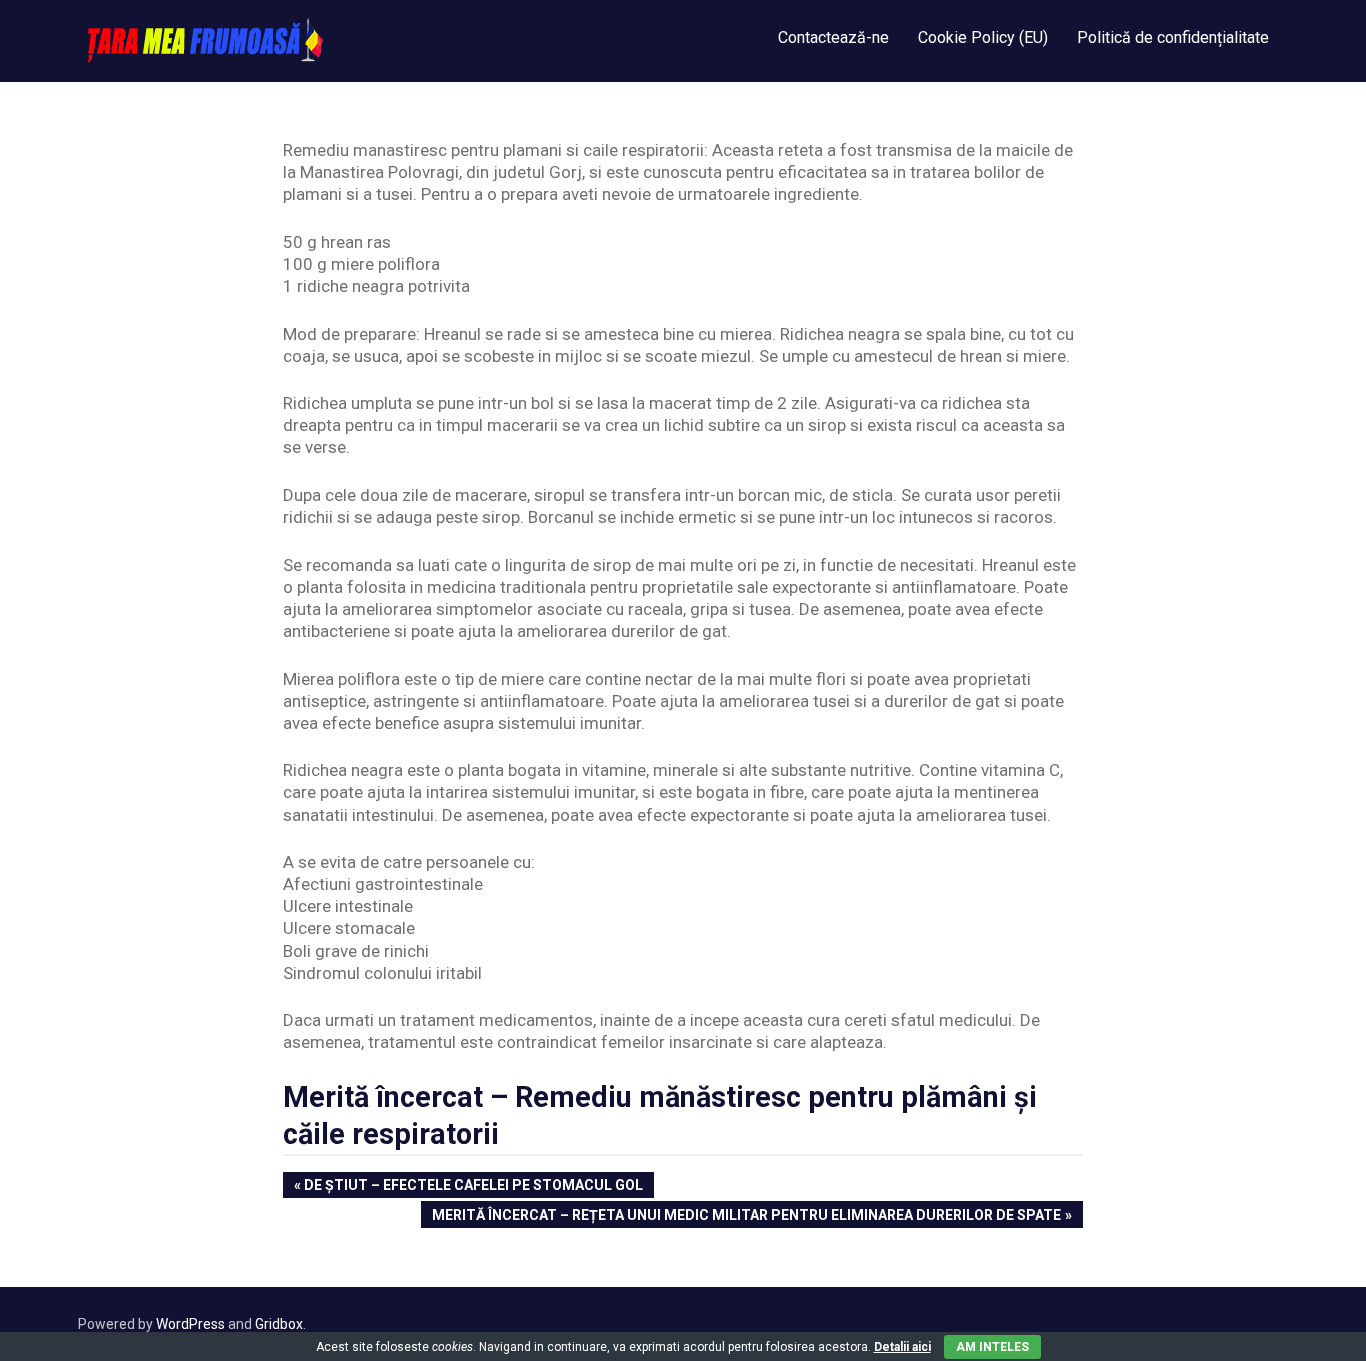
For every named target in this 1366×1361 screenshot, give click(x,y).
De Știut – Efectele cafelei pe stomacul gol (473, 1187)
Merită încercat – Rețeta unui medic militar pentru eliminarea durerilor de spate (746, 1217)
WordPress (190, 1324)
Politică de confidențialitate (1173, 37)
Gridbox (279, 1324)
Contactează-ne (833, 37)
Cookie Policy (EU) (983, 37)
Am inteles (992, 1347)
